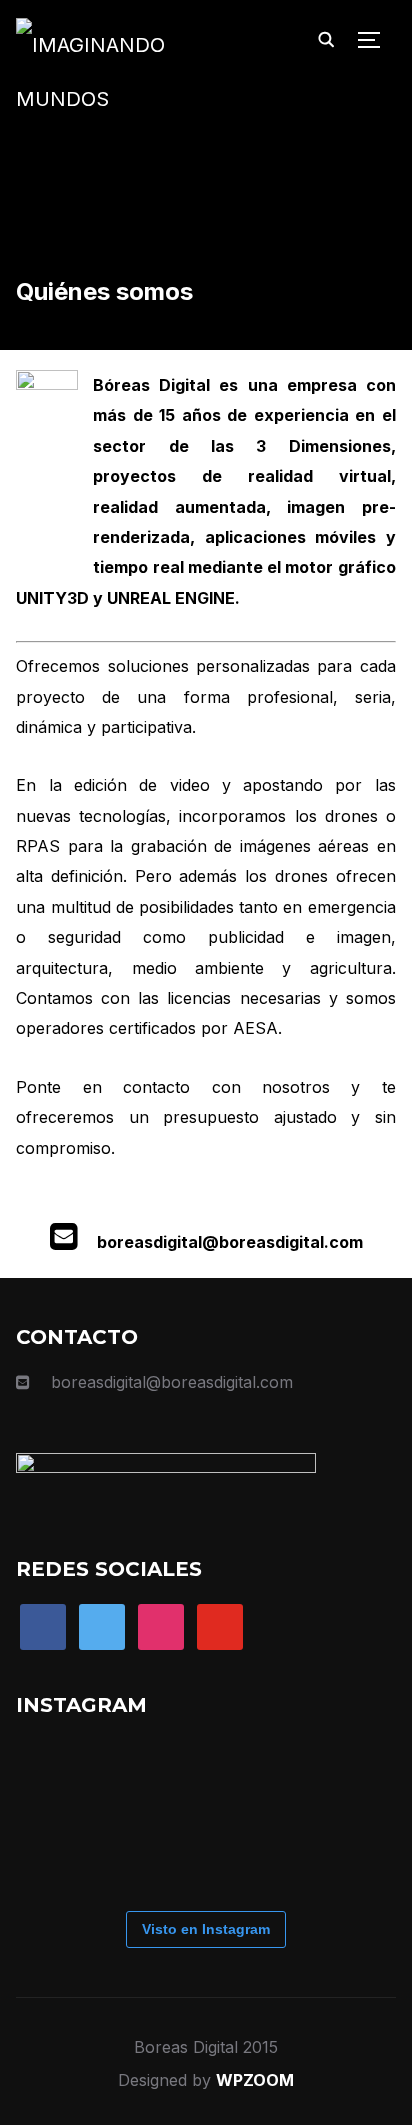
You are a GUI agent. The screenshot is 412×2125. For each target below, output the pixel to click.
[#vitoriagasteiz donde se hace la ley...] (136, 1856)
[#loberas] (56, 1856)
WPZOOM (255, 2080)
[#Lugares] (56, 1776)
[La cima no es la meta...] (136, 1776)
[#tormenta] (296, 1776)
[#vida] (216, 1776)
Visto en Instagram (206, 1929)
